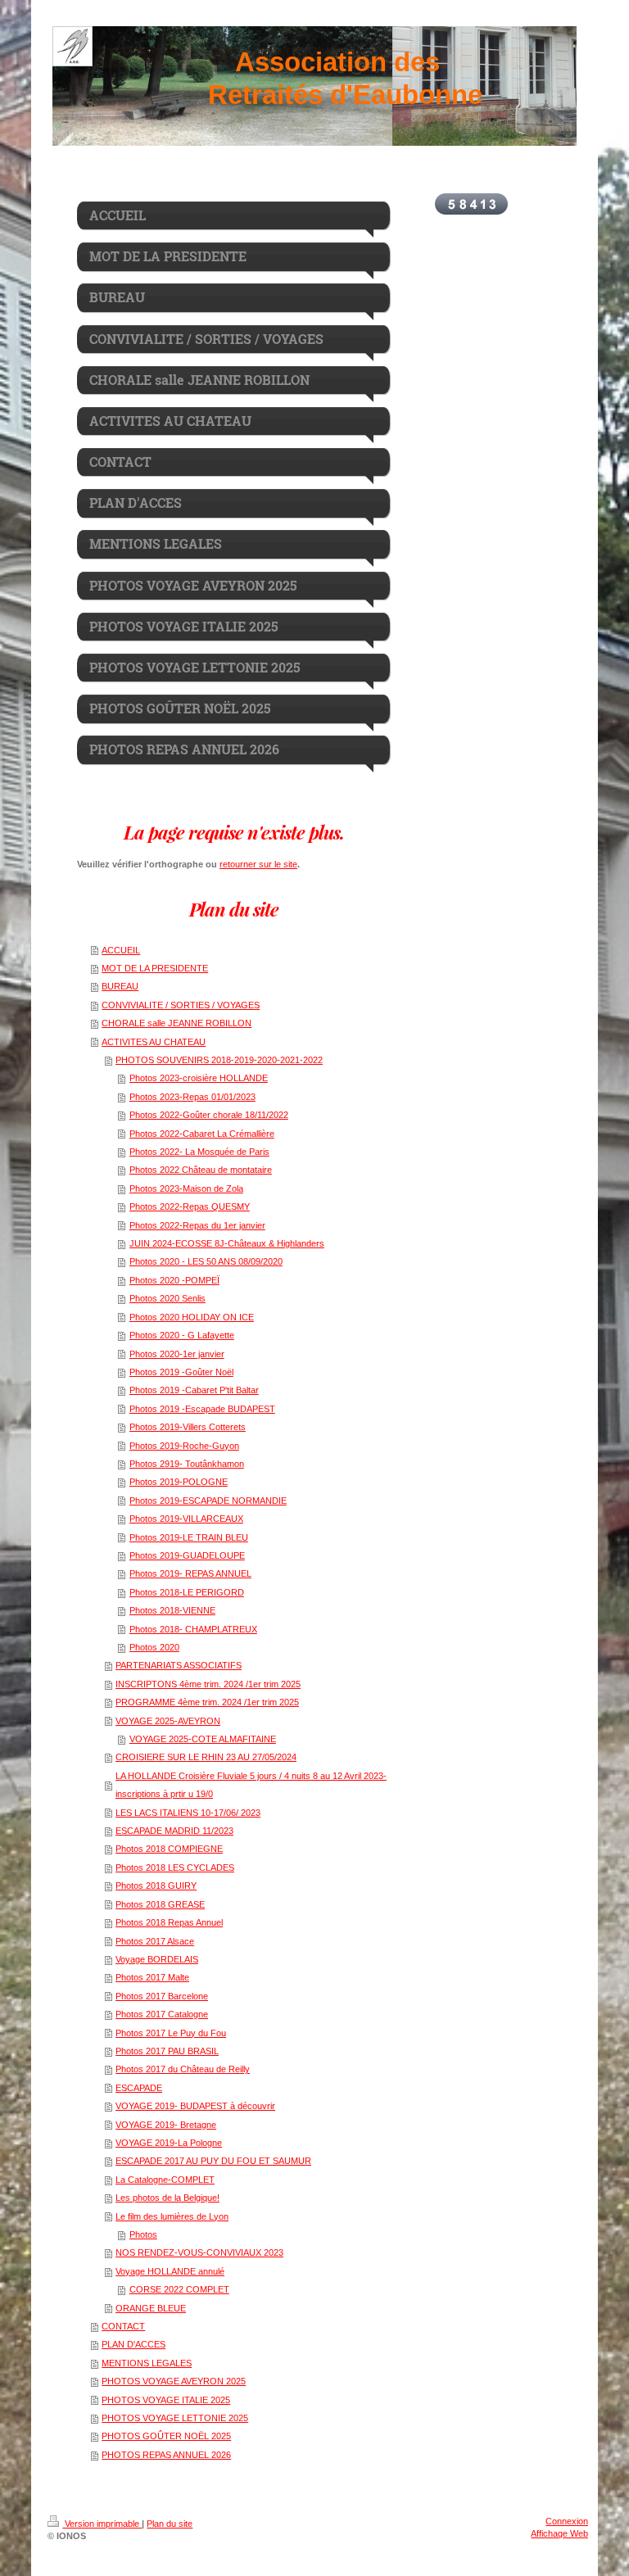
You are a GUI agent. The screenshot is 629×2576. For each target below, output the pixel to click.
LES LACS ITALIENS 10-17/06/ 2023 (188, 1813)
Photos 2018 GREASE (160, 1904)
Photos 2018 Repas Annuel (169, 1922)
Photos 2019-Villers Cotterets (188, 1427)
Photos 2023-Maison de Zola (186, 1188)
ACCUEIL (121, 950)
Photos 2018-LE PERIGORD (187, 1592)
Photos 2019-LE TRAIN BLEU (189, 1537)
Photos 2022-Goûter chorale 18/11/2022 (209, 1115)
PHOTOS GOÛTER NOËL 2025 (166, 2436)
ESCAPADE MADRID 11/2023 (174, 1831)
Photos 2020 (154, 1647)
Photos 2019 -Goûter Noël (181, 1372)
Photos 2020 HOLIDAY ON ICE (192, 1317)
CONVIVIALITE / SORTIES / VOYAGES (181, 1005)
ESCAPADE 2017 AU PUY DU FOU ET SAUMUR (213, 2161)
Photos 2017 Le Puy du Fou (171, 2033)
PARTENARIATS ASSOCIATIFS (179, 1665)
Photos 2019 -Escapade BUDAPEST (202, 1409)
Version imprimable (102, 2524)
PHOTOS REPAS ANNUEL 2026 (166, 2455)
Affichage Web (559, 2533)
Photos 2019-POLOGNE (179, 1482)
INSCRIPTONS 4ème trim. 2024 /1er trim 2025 (208, 1684)
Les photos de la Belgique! (167, 2198)
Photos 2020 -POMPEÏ (174, 1280)
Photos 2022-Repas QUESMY (190, 1207)
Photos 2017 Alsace (155, 1941)
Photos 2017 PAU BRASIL (167, 2051)
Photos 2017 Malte (152, 1977)
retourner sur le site (258, 864)
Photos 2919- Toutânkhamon (187, 1464)
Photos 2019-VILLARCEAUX (186, 1519)
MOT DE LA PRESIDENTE (155, 968)
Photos (143, 2234)
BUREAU (120, 986)
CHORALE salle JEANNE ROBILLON (176, 1023)
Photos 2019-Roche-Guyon (184, 1446)
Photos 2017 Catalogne (162, 2014)
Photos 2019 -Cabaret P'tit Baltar (194, 1390)
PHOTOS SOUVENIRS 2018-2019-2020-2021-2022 (219, 1060)
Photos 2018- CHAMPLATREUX (193, 1629)
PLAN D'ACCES (133, 2344)
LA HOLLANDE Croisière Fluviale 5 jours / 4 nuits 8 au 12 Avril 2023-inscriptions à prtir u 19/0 (251, 1785)
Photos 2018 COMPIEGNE (169, 1849)
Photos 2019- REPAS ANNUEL (190, 1573)
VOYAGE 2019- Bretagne (166, 2125)
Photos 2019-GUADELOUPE (187, 1555)
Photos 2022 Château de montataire (201, 1170)
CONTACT (123, 2326)
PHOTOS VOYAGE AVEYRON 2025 (174, 2381)
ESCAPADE (139, 2088)
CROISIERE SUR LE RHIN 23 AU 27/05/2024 (206, 1757)
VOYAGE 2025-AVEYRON (168, 1721)
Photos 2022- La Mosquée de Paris (199, 1152)
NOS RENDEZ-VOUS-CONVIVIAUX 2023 (199, 2252)
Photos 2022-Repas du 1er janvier (197, 1225)
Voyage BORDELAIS (157, 1959)
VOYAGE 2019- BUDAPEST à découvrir (195, 2106)
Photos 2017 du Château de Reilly (183, 2069)
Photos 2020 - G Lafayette (182, 1335)
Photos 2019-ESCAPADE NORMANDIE (208, 1501)
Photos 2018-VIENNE (172, 1610)
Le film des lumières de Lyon (172, 2216)
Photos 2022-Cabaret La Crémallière (202, 1134)
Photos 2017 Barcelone (162, 1996)
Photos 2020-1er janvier (177, 1354)
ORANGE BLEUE (151, 2308)
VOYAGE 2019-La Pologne (169, 2143)
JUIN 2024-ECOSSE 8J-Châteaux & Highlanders (227, 1243)
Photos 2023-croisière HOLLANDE (199, 1078)
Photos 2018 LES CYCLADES (175, 1867)
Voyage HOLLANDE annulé (170, 2271)
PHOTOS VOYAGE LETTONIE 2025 (175, 2418)
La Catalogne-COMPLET (165, 2180)
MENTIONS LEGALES (147, 2363)
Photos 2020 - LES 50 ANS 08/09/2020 (206, 1261)
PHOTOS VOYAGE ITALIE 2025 (166, 2400)
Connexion (567, 2521)
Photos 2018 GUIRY (156, 1886)
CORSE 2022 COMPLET (179, 2289)
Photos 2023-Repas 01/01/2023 (192, 1097)
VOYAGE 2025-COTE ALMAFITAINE (203, 1739)
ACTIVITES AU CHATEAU (154, 1042)
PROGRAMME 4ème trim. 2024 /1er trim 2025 (207, 1702)
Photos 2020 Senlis (167, 1298)
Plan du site (170, 2524)
